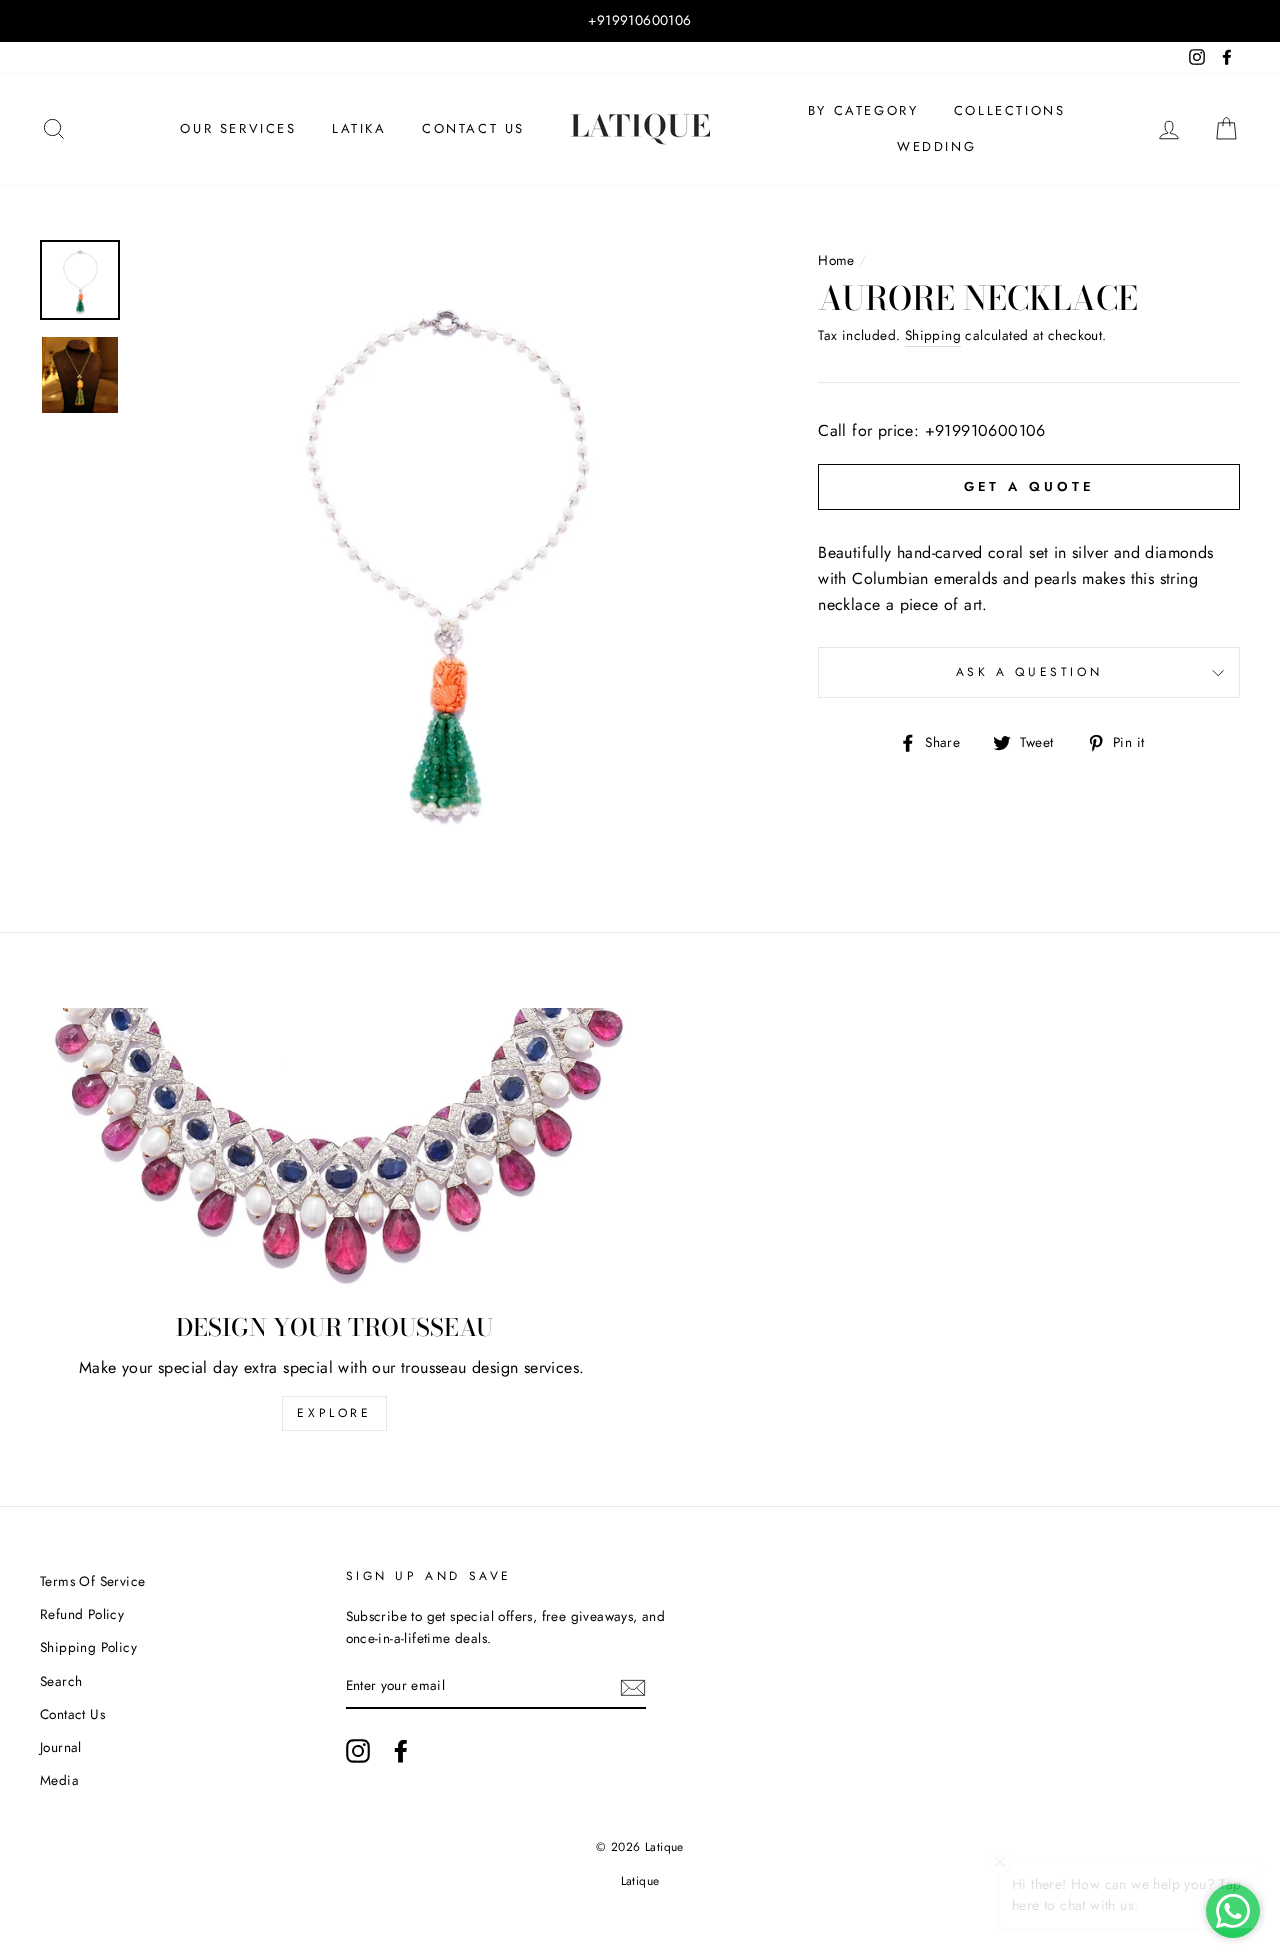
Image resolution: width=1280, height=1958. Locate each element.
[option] (640, 21)
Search (61, 1681)
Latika (359, 128)
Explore (334, 1413)
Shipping (933, 335)
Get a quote (1029, 486)
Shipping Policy (88, 1647)
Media (59, 1780)
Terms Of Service (92, 1581)
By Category (863, 110)
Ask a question (1029, 672)
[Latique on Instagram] (358, 1751)
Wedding (936, 146)
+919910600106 (985, 430)
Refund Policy (82, 1614)
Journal (61, 1747)
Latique (640, 1881)
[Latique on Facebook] (401, 1751)
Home (836, 260)
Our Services (238, 128)
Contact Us (473, 128)
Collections (1010, 110)
